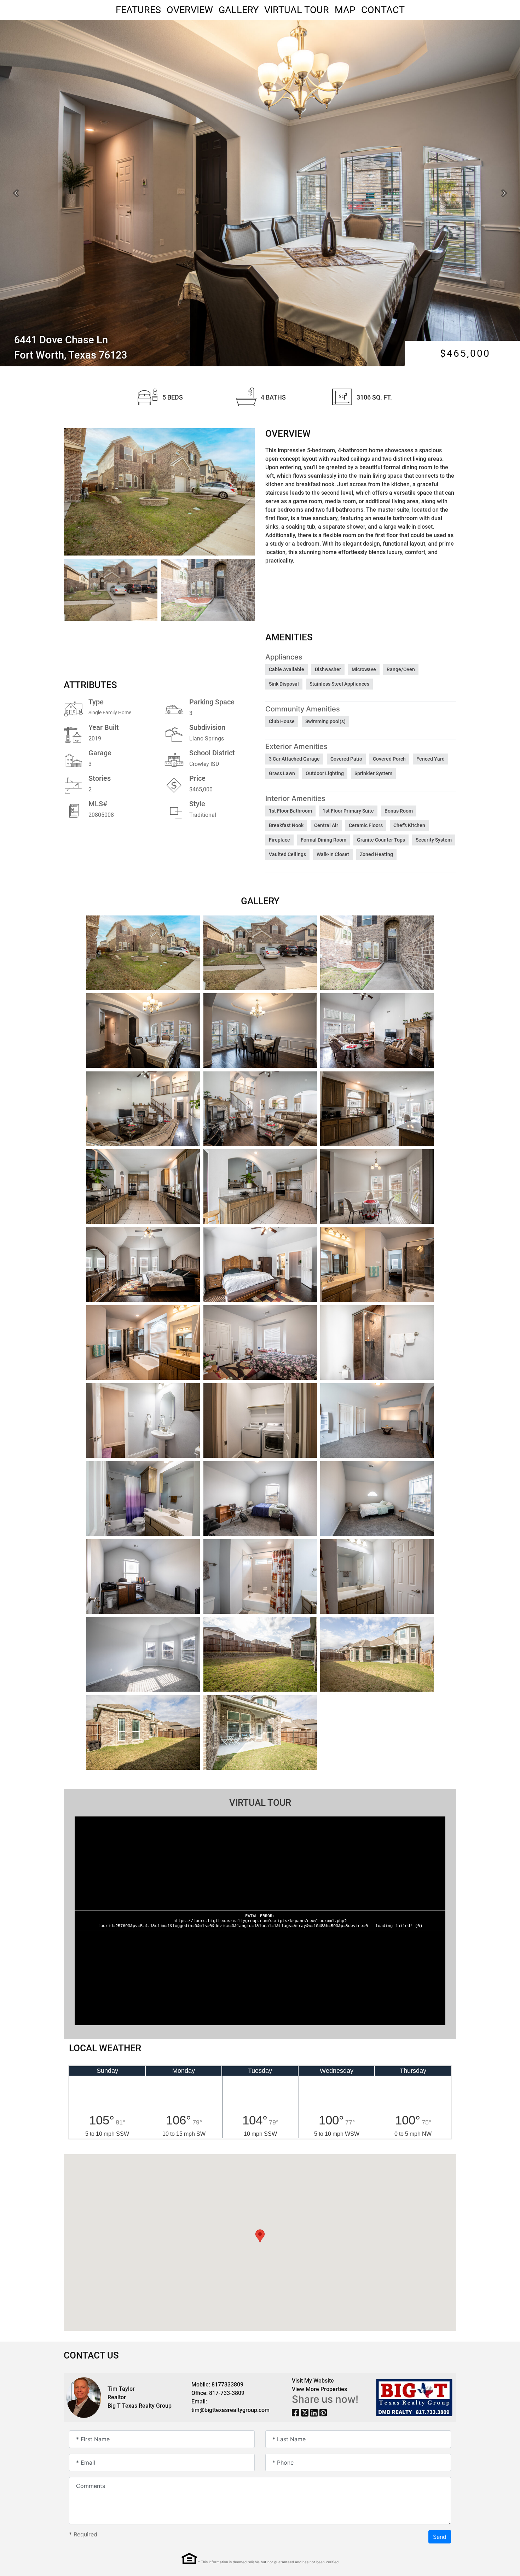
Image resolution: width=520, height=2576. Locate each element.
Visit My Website (313, 2381)
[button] (16, 193)
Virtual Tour (297, 10)
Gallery (239, 10)
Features (138, 10)
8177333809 (227, 2385)
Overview (190, 10)
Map (345, 10)
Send (440, 2537)
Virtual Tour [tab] (260, 1803)
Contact (383, 10)
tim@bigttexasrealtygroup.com (230, 2410)
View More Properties (319, 2389)
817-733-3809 (227, 2393)
